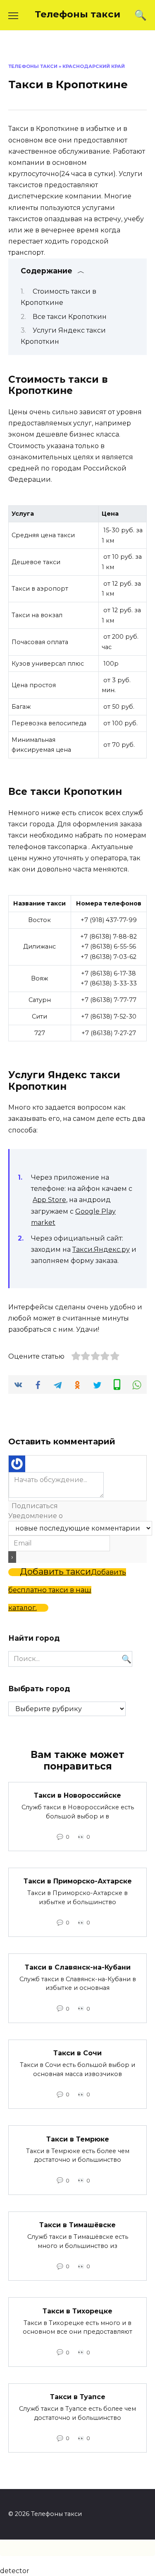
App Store (49, 1200)
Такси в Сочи (77, 2053)
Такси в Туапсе (78, 2397)
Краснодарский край (94, 66)
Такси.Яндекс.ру (101, 1249)
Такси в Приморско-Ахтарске (78, 1881)
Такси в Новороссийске (77, 1795)
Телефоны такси (77, 14)
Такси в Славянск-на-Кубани (78, 1967)
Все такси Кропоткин (70, 317)
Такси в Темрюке (78, 2139)
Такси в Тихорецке (77, 2311)
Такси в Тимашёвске (77, 2225)
